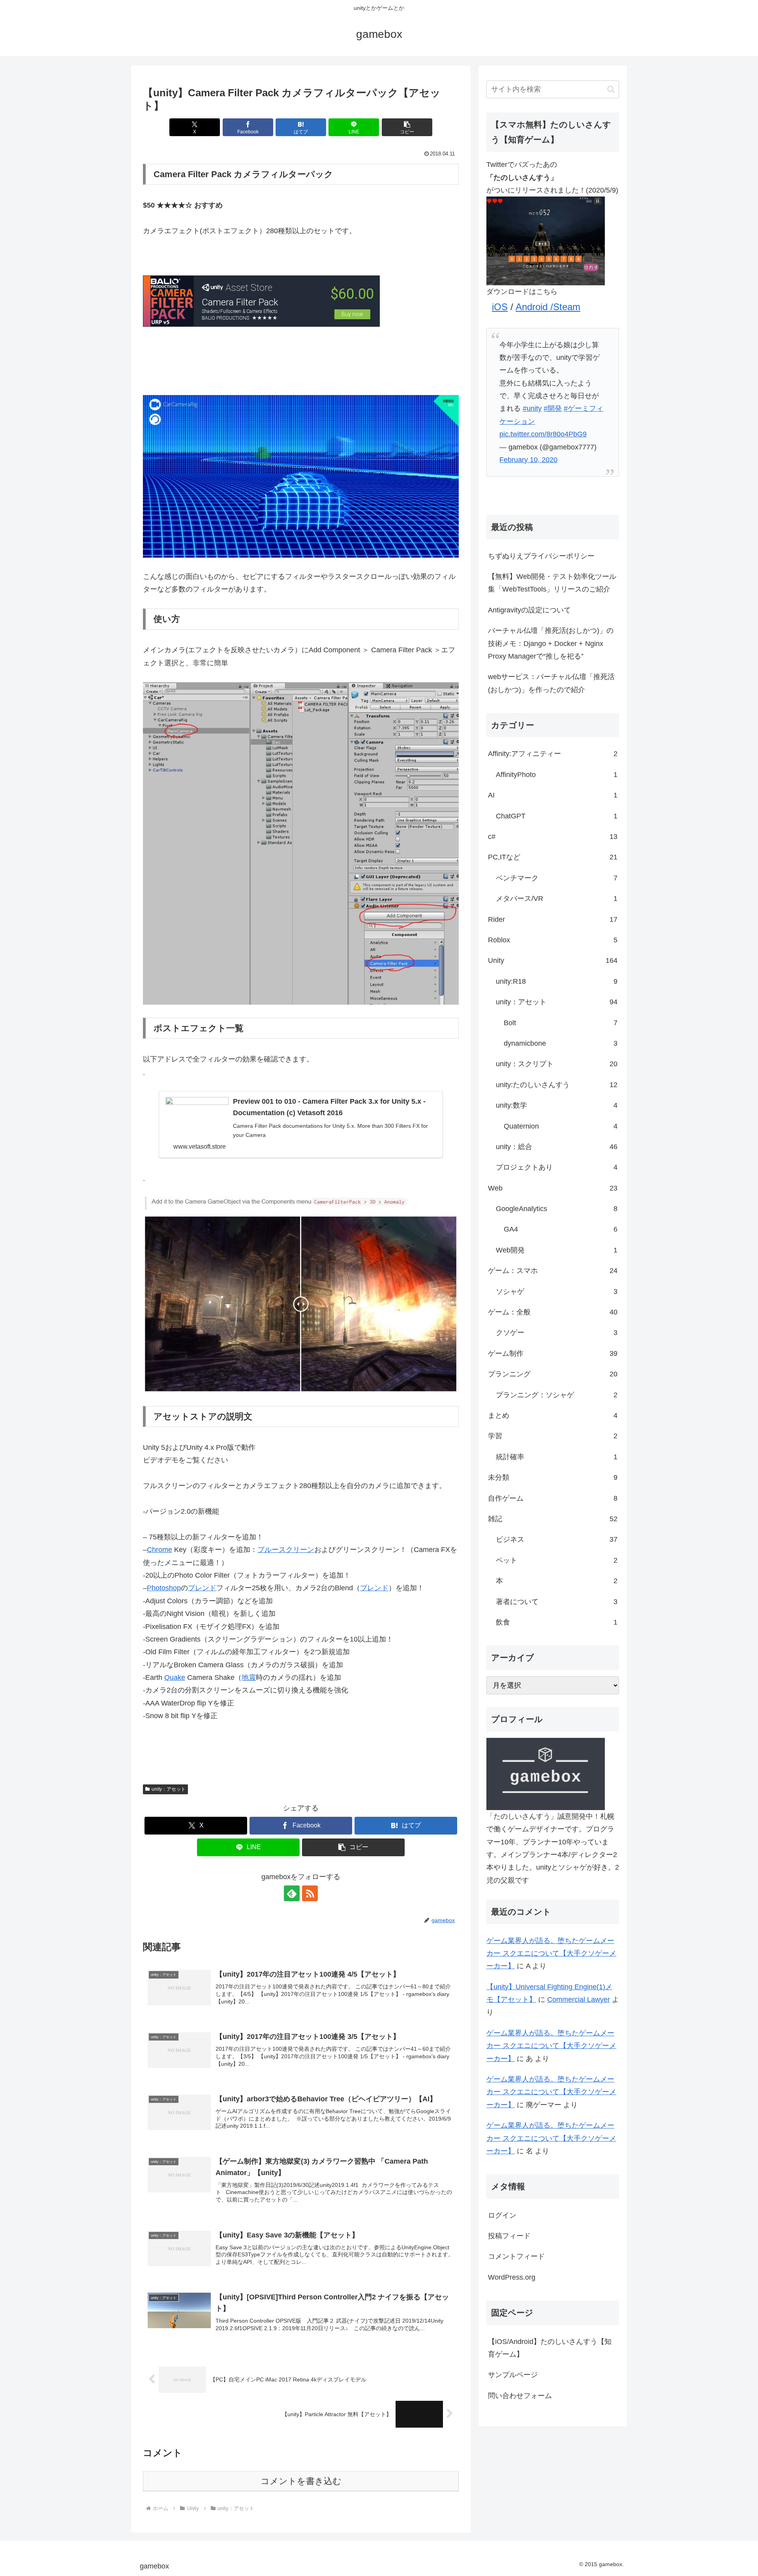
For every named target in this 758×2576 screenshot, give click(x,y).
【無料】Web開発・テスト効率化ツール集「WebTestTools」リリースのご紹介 (552, 583)
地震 (249, 1677)
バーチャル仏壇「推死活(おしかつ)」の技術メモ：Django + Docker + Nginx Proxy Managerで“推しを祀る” (551, 643)
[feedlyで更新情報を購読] (292, 1893)
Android (533, 307)
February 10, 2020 (528, 460)
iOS (500, 307)
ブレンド (202, 1588)
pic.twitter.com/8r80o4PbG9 (543, 434)
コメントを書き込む (301, 2481)
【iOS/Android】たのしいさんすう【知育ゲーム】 (550, 2348)
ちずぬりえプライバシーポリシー (541, 556)
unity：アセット (169, 1789)
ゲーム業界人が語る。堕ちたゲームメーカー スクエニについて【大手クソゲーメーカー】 (551, 1954)
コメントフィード (516, 2256)
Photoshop (164, 1588)
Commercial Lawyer (579, 1999)
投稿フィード (509, 2236)
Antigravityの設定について (529, 610)
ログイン (502, 2215)
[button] (407, 127)
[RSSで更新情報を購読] (310, 1893)
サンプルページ (513, 2375)
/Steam (565, 307)
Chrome (159, 1550)
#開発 (553, 408)
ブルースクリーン (286, 1550)
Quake (175, 1677)
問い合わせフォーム (520, 2396)
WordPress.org (512, 2277)
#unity (532, 408)
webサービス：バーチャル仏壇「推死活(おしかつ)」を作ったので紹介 (551, 683)
